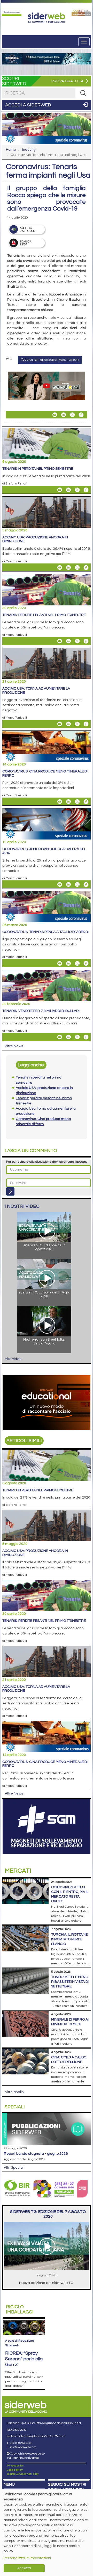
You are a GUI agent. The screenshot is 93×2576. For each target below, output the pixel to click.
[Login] (10, 1191)
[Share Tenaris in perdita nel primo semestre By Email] (60, 490)
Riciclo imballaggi (20, 2309)
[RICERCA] (83, 93)
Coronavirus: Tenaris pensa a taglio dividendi (45, 932)
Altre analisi (14, 2092)
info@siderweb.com (23, 2447)
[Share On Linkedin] (64, 415)
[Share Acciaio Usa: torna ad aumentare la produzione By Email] (60, 724)
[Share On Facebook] (81, 415)
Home (11, 150)
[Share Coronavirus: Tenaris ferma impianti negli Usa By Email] (55, 415)
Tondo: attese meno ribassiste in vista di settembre (70, 1982)
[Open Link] (12, 13)
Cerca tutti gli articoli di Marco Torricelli (51, 360)
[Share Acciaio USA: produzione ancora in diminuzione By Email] (60, 568)
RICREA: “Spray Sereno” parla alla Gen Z (24, 2359)
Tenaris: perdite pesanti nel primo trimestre (44, 615)
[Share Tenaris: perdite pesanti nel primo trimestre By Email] (60, 641)
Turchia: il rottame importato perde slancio (69, 1939)
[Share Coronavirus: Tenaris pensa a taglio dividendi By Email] (60, 963)
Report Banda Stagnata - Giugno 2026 (36, 2154)
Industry (29, 150)
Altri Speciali (14, 2168)
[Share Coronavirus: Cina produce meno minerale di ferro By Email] (60, 802)
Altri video (13, 1359)
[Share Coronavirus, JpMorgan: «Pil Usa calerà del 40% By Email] (60, 885)
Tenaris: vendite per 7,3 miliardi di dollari (41, 1011)
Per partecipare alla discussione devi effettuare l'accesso (47, 1162)
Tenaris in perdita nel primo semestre (38, 469)
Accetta (24, 2568)
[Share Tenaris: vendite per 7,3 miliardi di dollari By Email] (60, 1037)
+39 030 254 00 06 (21, 2443)
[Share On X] (72, 415)
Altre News (14, 1046)
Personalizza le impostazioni (27, 2558)
